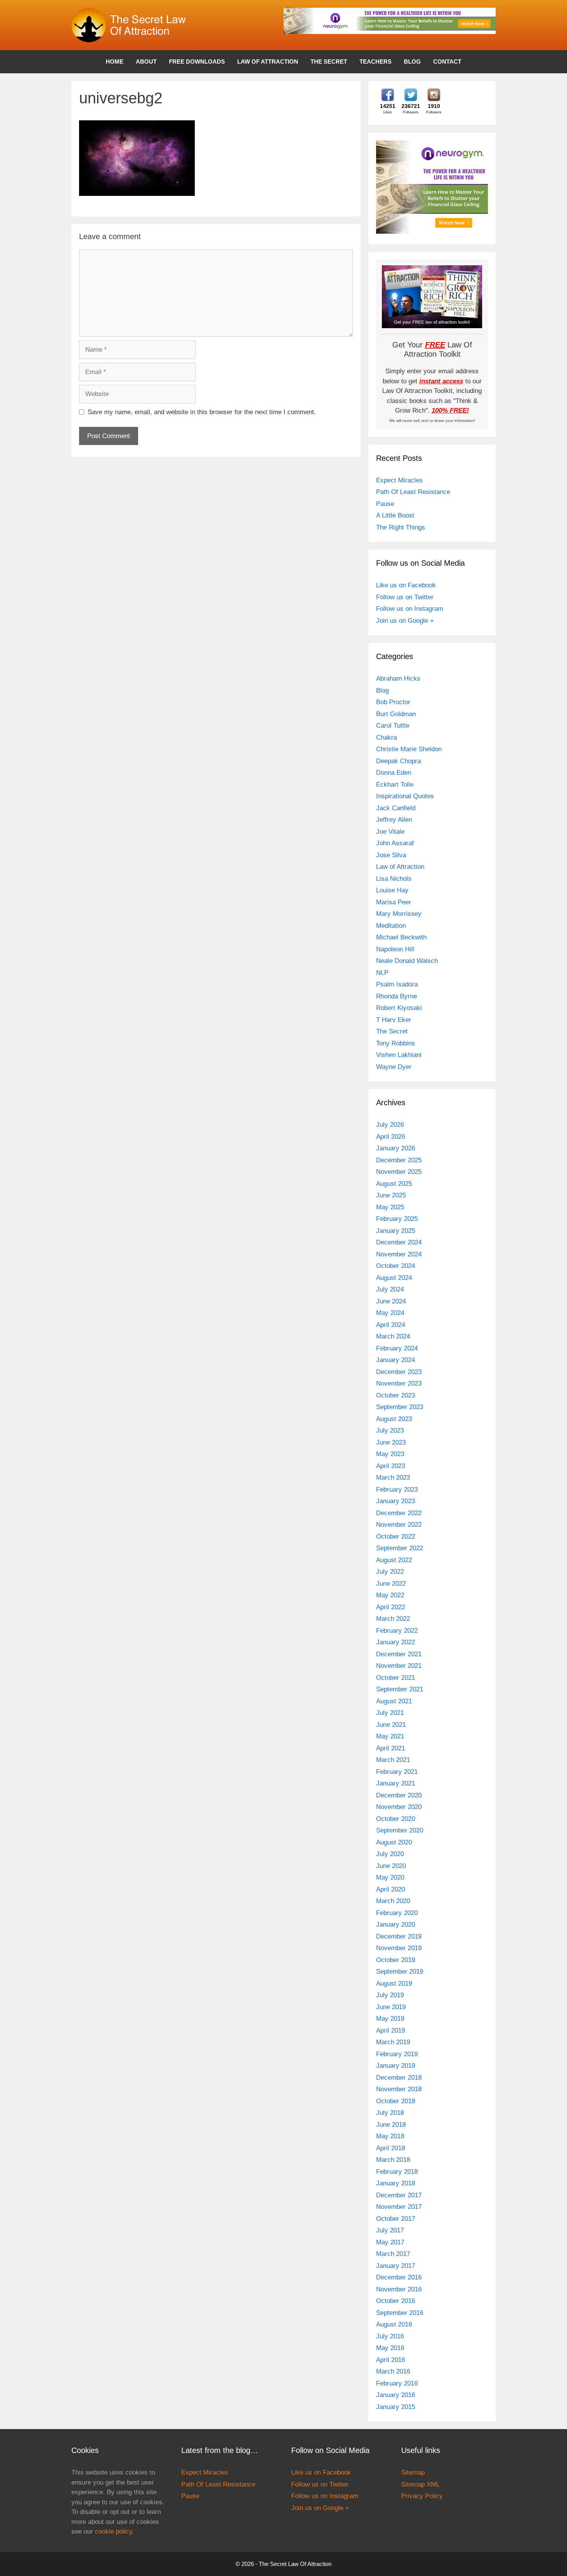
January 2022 (396, 1642)
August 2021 (394, 1701)
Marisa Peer (394, 902)
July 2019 (390, 1995)
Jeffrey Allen (394, 820)
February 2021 (397, 1772)
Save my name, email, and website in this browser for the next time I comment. (202, 412)
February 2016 (397, 2383)
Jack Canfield (396, 808)
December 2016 (399, 2277)
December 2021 (399, 1654)
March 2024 (393, 1336)
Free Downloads (197, 62)
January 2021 (396, 1783)
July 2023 (390, 1430)
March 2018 (393, 2160)
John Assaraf (395, 843)
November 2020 (399, 1807)
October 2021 (396, 1678)
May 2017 (390, 2242)
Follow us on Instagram (410, 609)
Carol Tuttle (393, 726)
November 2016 (399, 2289)
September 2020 (400, 1830)
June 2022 (391, 1584)
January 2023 (396, 1501)
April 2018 (391, 2148)
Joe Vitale (390, 832)
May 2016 (390, 2348)
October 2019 (396, 1960)
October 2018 (396, 2101)
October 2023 (396, 1395)
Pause (385, 504)
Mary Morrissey (399, 914)
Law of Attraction (268, 62)
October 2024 (396, 1266)
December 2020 (399, 1795)
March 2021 (393, 1760)
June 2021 (391, 1725)
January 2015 (396, 2407)
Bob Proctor (393, 702)
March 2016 (393, 2371)
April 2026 (391, 1137)
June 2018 (391, 2125)
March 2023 (393, 1478)
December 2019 (399, 1936)
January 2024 (396, 1360)
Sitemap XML (420, 2484)
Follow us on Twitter (405, 597)
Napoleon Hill (395, 949)
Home (115, 62)
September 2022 (400, 1548)
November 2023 (399, 1383)
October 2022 (396, 1537)
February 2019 (397, 2054)
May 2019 (390, 2019)
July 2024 (390, 1289)
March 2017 (393, 2254)
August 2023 (394, 1419)
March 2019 (393, 2042)
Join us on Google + (405, 621)
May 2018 (390, 2136)
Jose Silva (391, 855)
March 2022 (393, 1619)
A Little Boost (395, 515)
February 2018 (397, 2172)
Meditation (391, 926)
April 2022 (391, 1607)
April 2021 (391, 1748)
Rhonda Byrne (397, 996)
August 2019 (394, 1983)
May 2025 (390, 1207)
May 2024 (390, 1313)
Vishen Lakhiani (399, 1055)
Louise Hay (392, 890)
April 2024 (391, 1325)
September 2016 (400, 2313)
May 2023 (390, 1454)
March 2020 (393, 1901)
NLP (382, 973)
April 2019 (391, 2031)
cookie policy (114, 2531)
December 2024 (399, 1242)
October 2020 (396, 1819)
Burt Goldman (396, 714)
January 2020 (396, 1924)
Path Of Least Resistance (413, 492)
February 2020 (397, 1913)
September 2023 (400, 1407)
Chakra (386, 738)
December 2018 (399, 2078)
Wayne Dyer (394, 1067)
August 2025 (394, 1184)
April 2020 (391, 1889)
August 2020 (394, 1842)
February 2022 (397, 1631)
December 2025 (399, 1160)
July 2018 (390, 2113)
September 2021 (400, 1689)
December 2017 (399, 2195)
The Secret (329, 62)
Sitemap (413, 2472)
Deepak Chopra (398, 761)
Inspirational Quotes (405, 796)
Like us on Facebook (406, 585)
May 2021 (390, 1736)
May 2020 (390, 1877)
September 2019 (400, 1972)
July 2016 (390, 2336)
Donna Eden (394, 773)
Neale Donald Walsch (407, 961)
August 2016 (394, 2324)
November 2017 (399, 2207)
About (146, 62)
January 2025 (396, 1231)
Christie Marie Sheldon (409, 749)
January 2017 (396, 2266)
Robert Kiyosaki (399, 1008)
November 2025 (399, 1172)
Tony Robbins (396, 1043)
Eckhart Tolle (395, 785)
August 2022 (394, 1560)
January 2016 (396, 2395)
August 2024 (394, 1278)
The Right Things (401, 527)
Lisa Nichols (394, 879)
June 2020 (391, 1866)
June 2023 (391, 1442)
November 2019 (399, 1948)
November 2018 (399, 2089)
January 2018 (396, 2183)
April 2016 (391, 2360)
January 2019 (396, 2066)
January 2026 (396, 1148)
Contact (447, 62)
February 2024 (397, 1348)
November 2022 (399, 1525)
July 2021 (390, 1713)
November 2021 (399, 1666)
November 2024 (399, 1254)
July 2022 (390, 1572)
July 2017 (390, 2230)
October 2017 (396, 2219)
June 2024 (391, 1301)
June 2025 (391, 1195)
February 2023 (397, 1489)
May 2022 (390, 1595)
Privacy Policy (422, 2496)
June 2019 (391, 2007)
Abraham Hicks (398, 679)
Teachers (375, 62)
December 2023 (399, 1372)
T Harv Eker (394, 1020)
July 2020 (390, 1854)
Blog (412, 62)
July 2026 (390, 1125)
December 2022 (399, 1513)
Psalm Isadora (397, 984)
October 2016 (396, 2301)
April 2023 (391, 1466)
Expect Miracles (399, 480)
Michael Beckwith (401, 937)
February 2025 (397, 1219)
